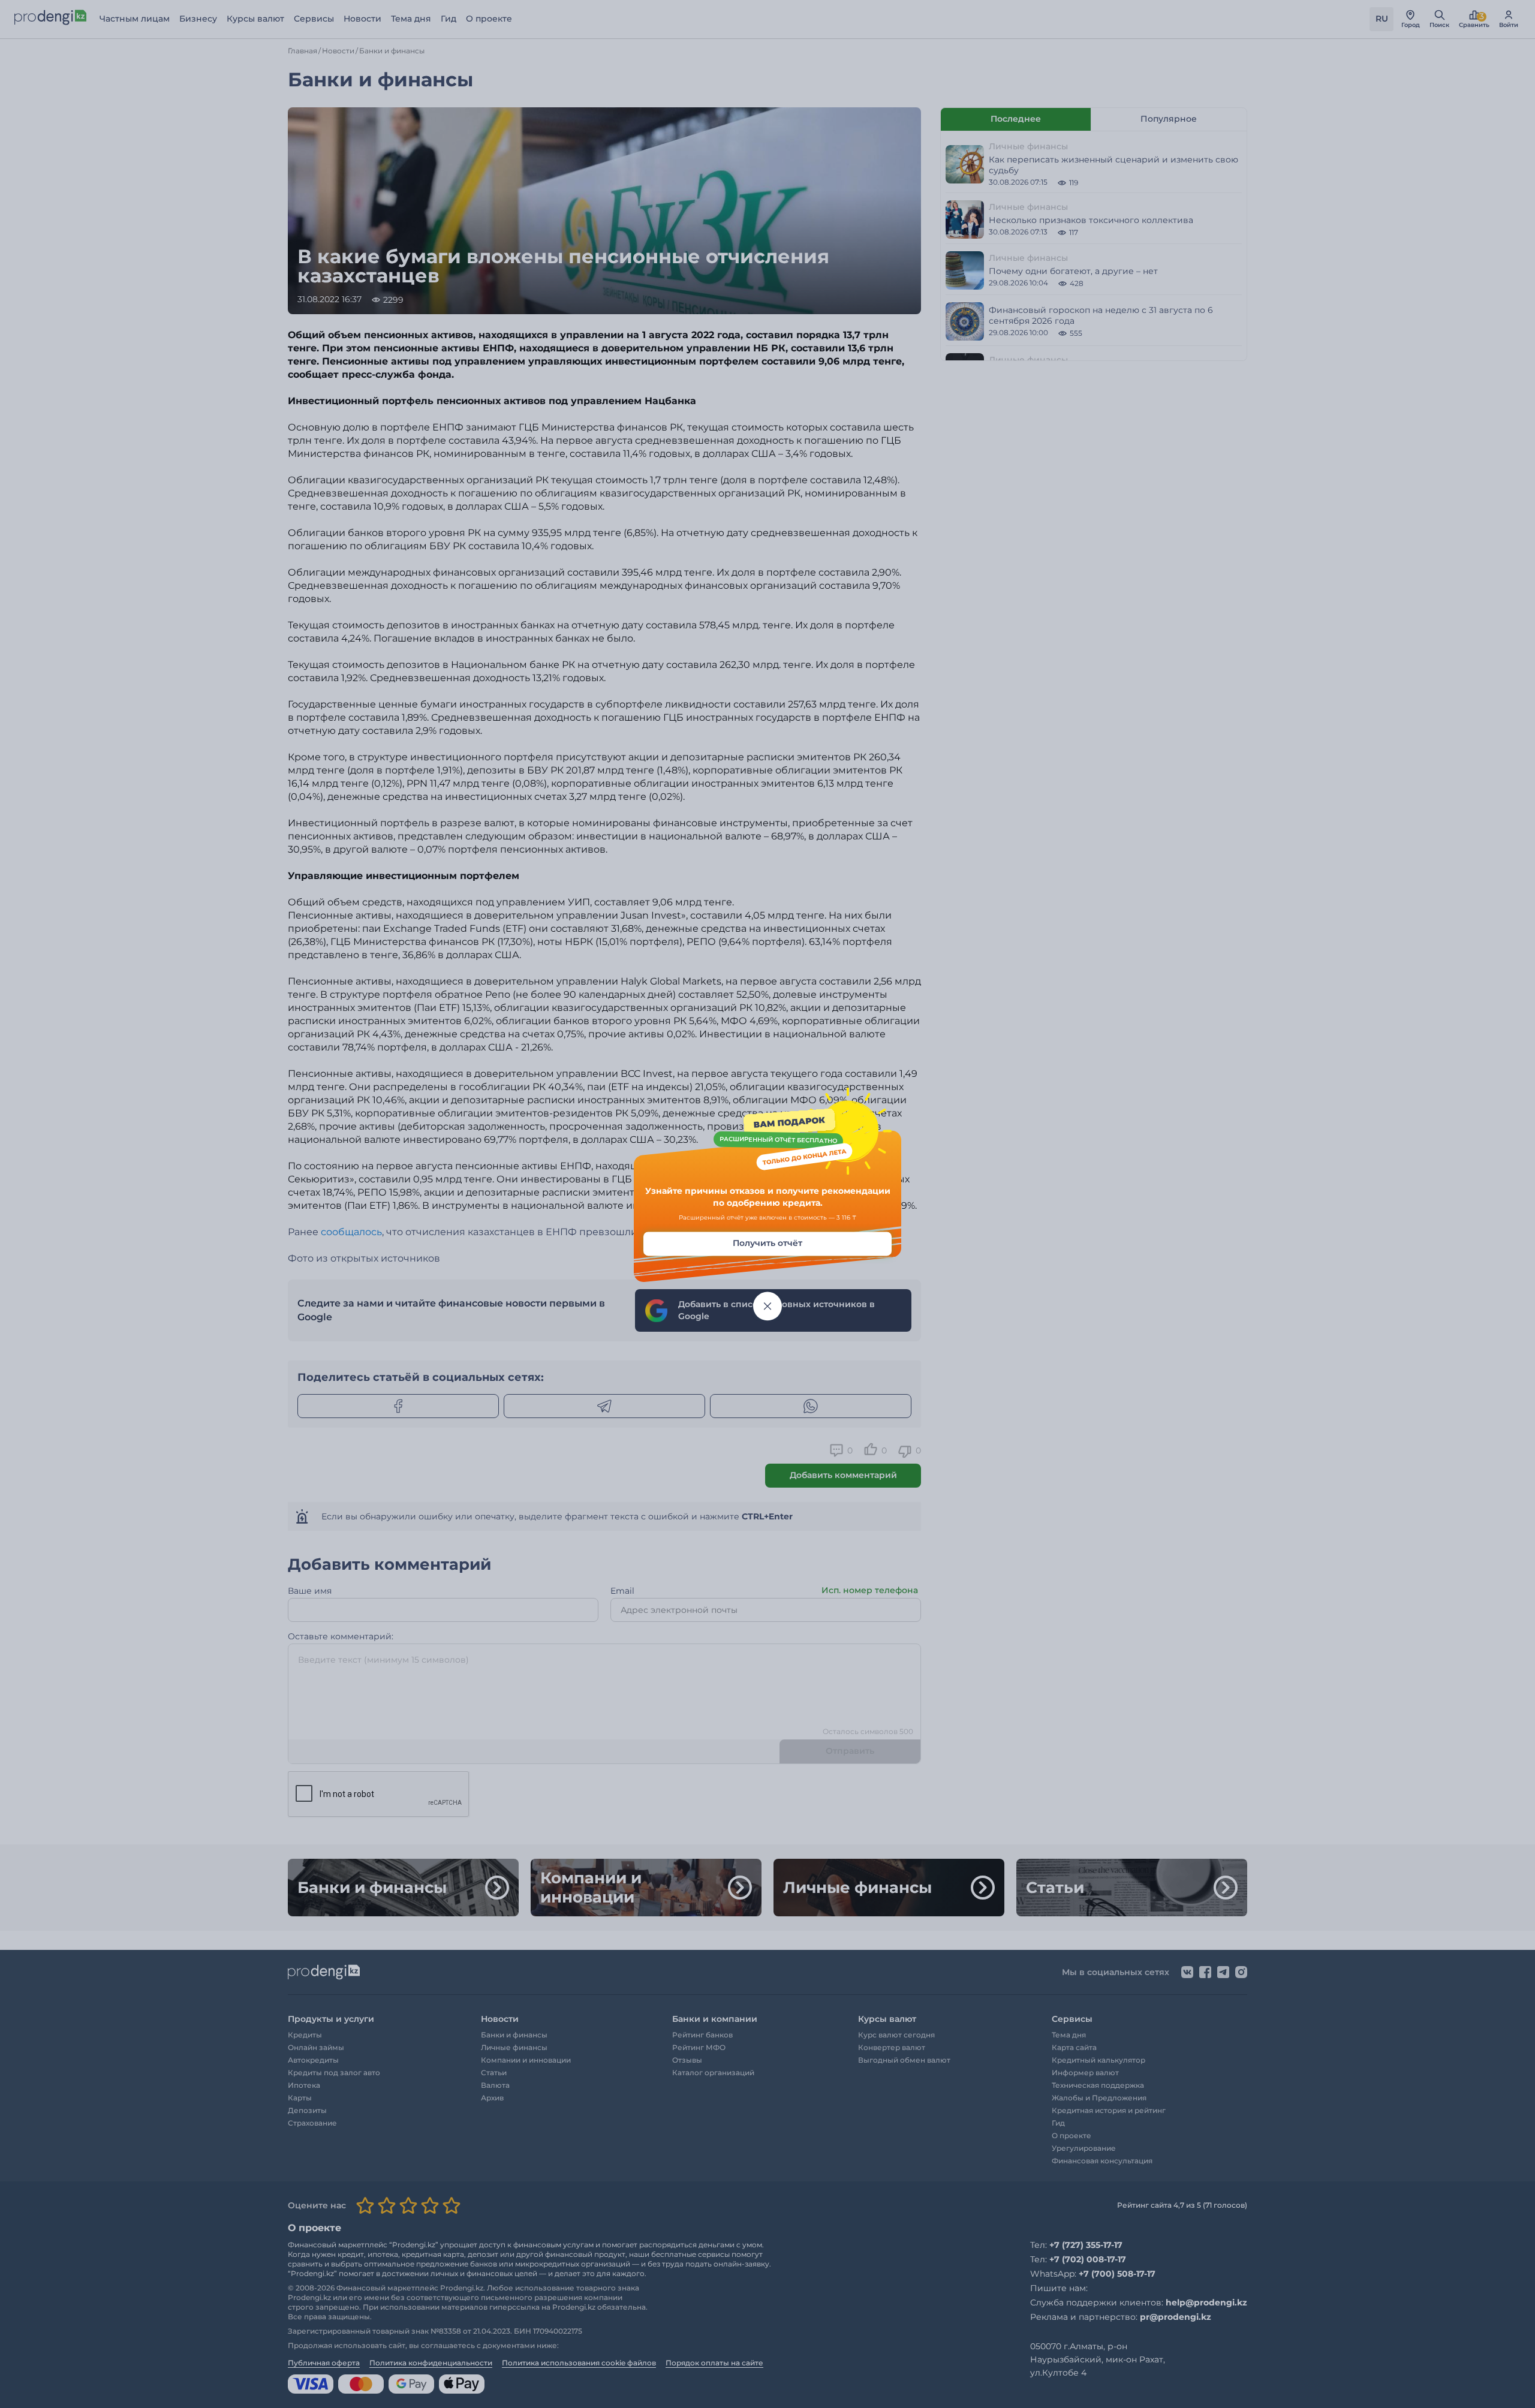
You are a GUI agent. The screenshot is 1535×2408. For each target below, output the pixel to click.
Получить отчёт (767, 1244)
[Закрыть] (767, 1307)
